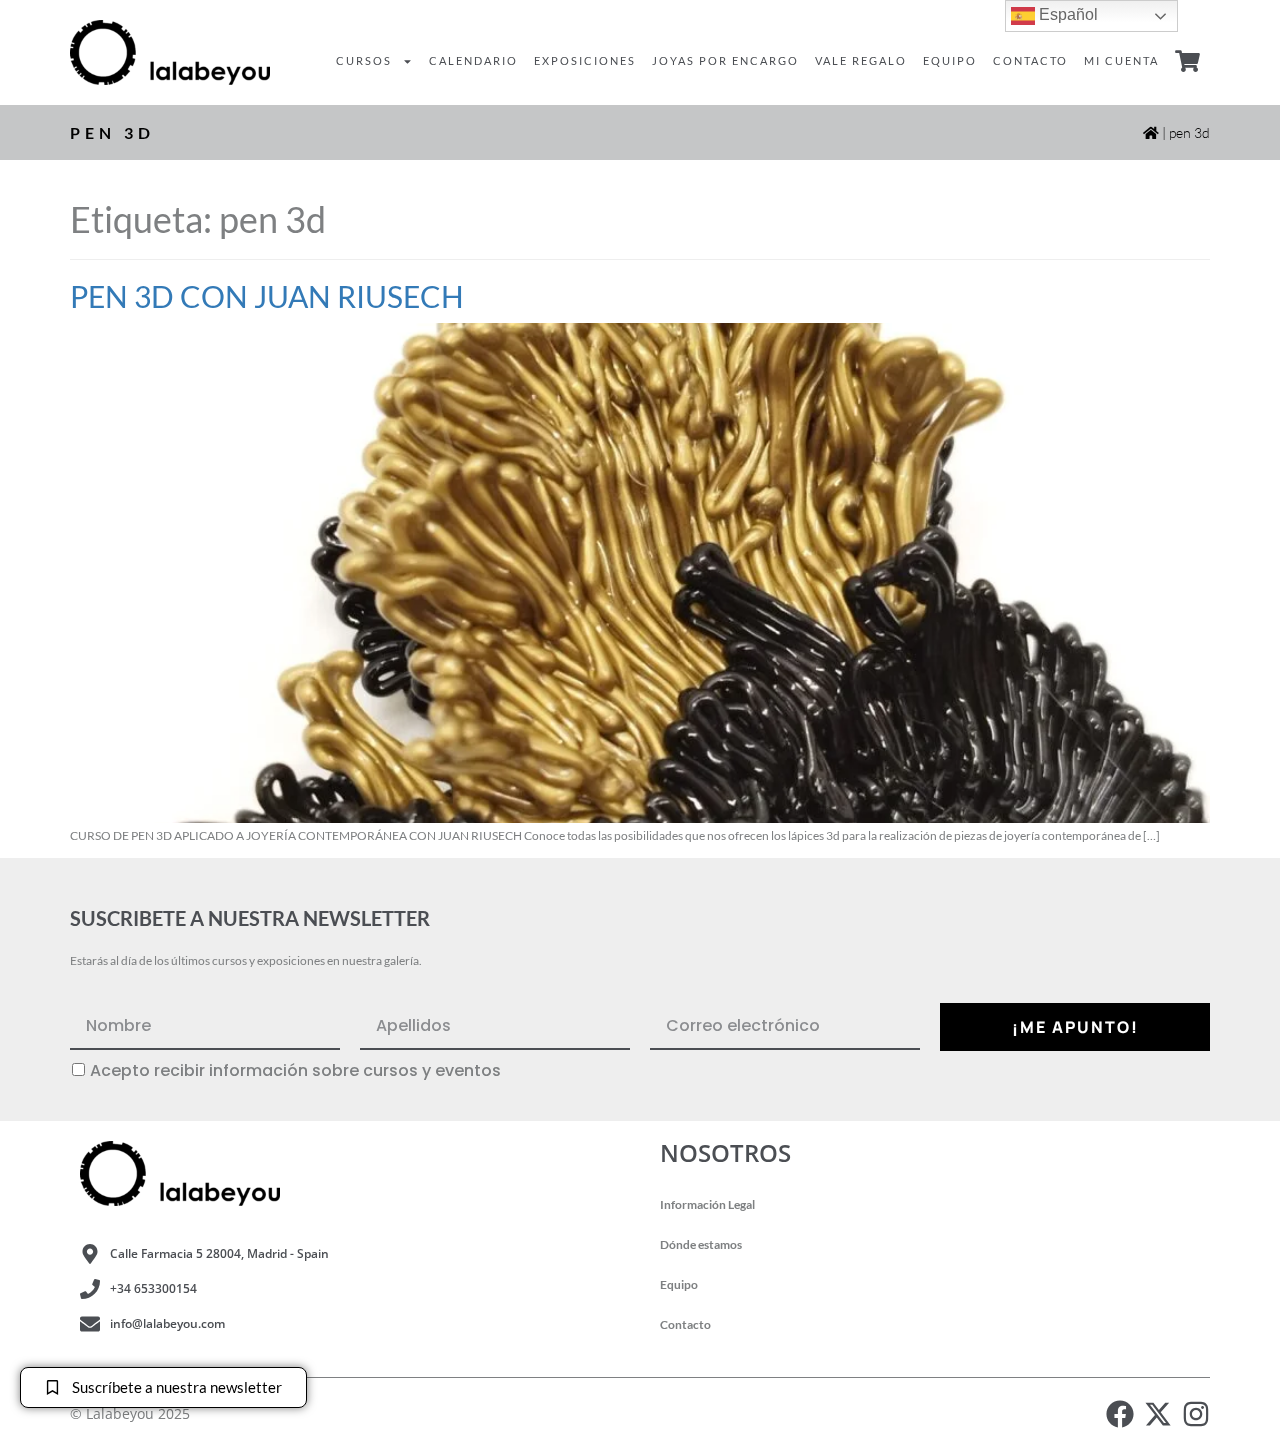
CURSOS (364, 60)
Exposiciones (585, 60)
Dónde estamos (701, 1244)
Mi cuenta (1121, 60)
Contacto (1030, 60)
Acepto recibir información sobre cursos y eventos (295, 1071)
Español (1066, 14)
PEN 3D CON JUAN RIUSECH (267, 296)
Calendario (473, 60)
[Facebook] (1120, 1414)
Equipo (950, 60)
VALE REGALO (861, 60)
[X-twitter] (1158, 1414)
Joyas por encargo (725, 60)
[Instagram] (1196, 1414)
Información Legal (707, 1204)
